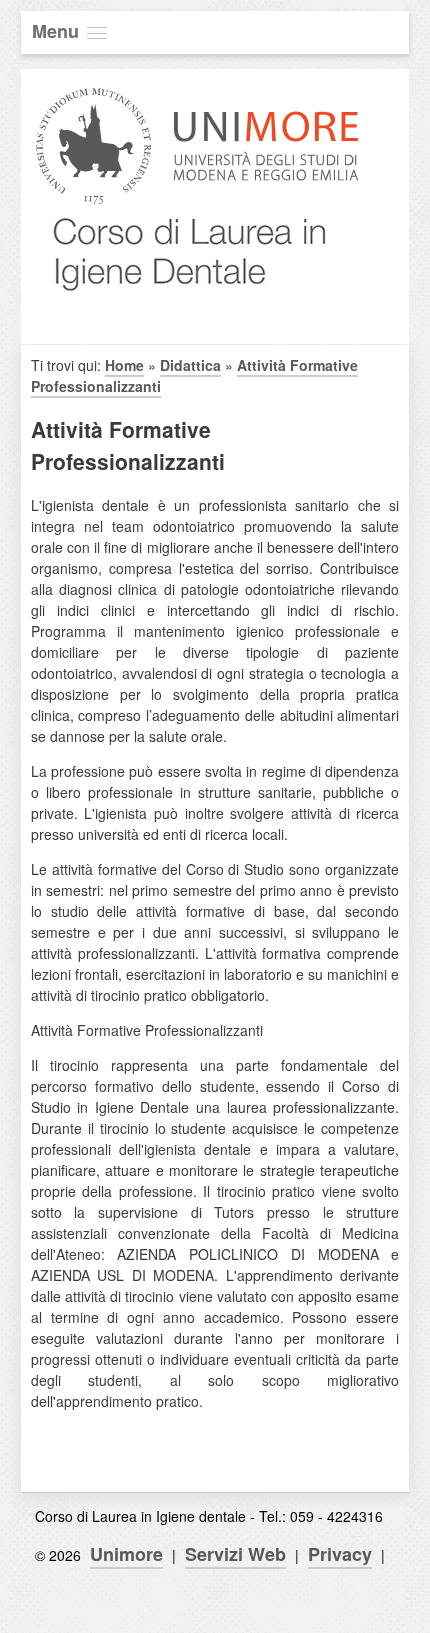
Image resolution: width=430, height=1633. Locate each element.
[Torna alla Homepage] (184, 307)
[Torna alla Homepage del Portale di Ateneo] (197, 202)
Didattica (190, 365)
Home (124, 365)
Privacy (340, 1554)
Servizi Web (235, 1554)
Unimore (126, 1554)
